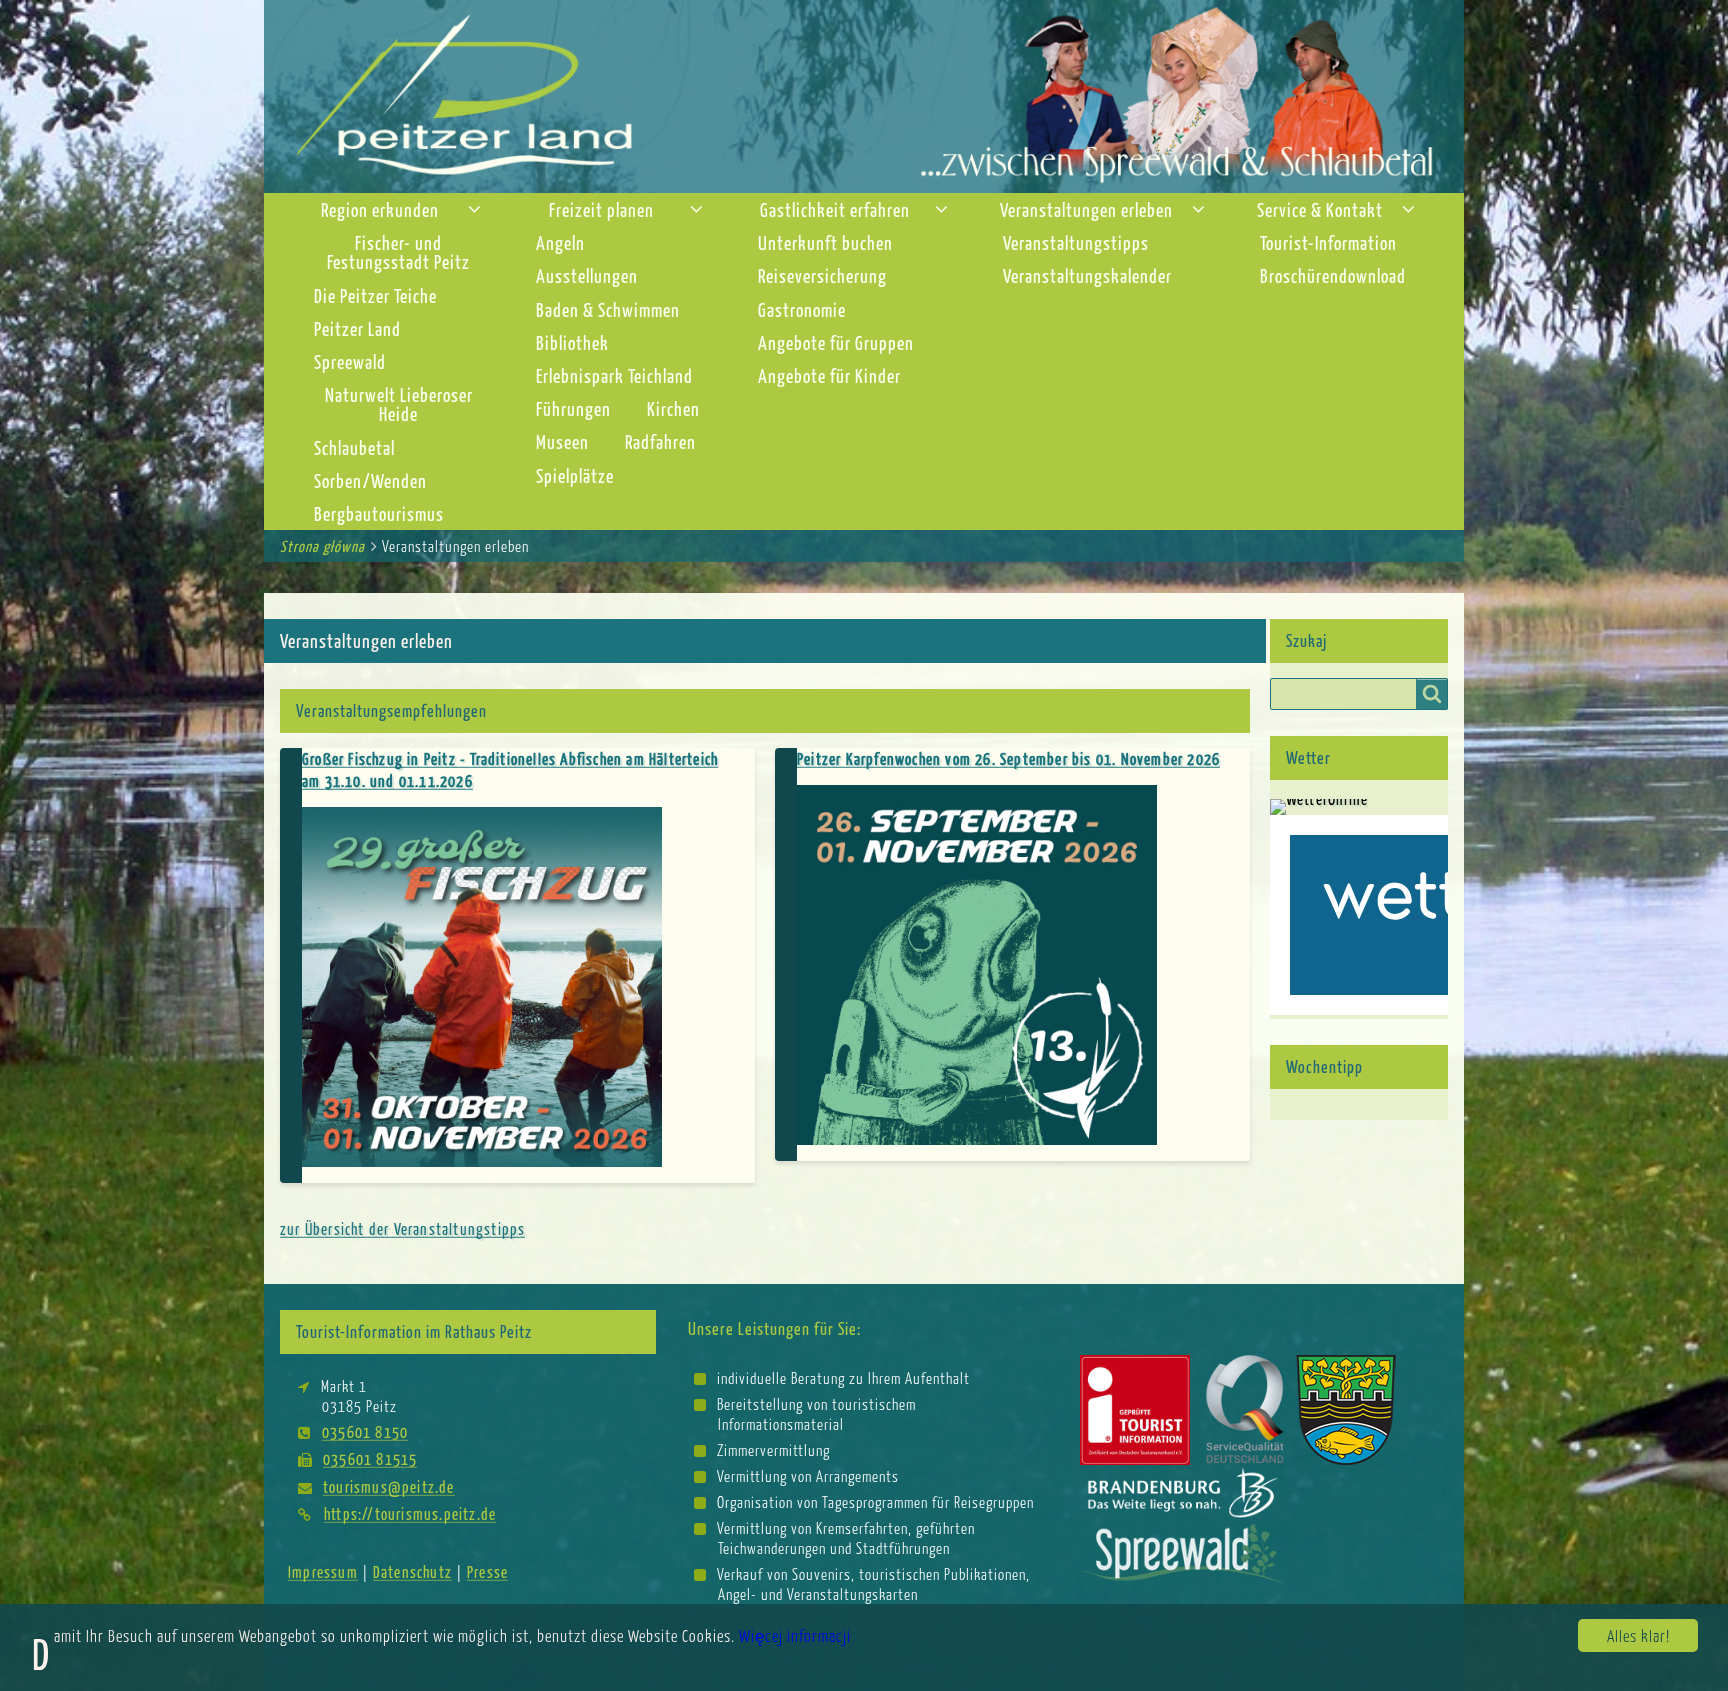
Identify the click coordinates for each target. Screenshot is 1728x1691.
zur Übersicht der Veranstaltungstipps (402, 1228)
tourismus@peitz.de (389, 1486)
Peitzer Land (357, 328)
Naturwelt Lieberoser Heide (399, 404)
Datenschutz (412, 1571)
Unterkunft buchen (825, 242)
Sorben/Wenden (370, 480)
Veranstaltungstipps (1076, 242)
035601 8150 (365, 1431)
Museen (562, 441)
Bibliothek (572, 342)
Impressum (323, 1571)
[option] (765, 983)
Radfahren (660, 441)
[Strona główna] (864, 94)
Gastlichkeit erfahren (835, 209)
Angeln (560, 242)
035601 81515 (370, 1458)
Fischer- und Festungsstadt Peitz (398, 252)
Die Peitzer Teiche (375, 295)
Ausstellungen (587, 275)
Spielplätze (575, 475)
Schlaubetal (354, 447)
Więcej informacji (795, 1635)
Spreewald (350, 361)
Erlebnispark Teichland (614, 375)
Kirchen (673, 408)
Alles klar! (1638, 1635)
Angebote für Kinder (829, 375)
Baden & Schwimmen (608, 309)
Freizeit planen (601, 209)
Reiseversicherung (822, 275)
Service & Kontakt (1320, 209)
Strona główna (322, 546)
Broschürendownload (1333, 275)
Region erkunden (380, 209)
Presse (487, 1571)
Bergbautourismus (379, 513)
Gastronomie (802, 309)
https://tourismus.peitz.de (410, 1513)
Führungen (573, 408)
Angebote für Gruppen (836, 342)
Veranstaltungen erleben (1086, 209)
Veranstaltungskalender (1087, 275)
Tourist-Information (1328, 242)
